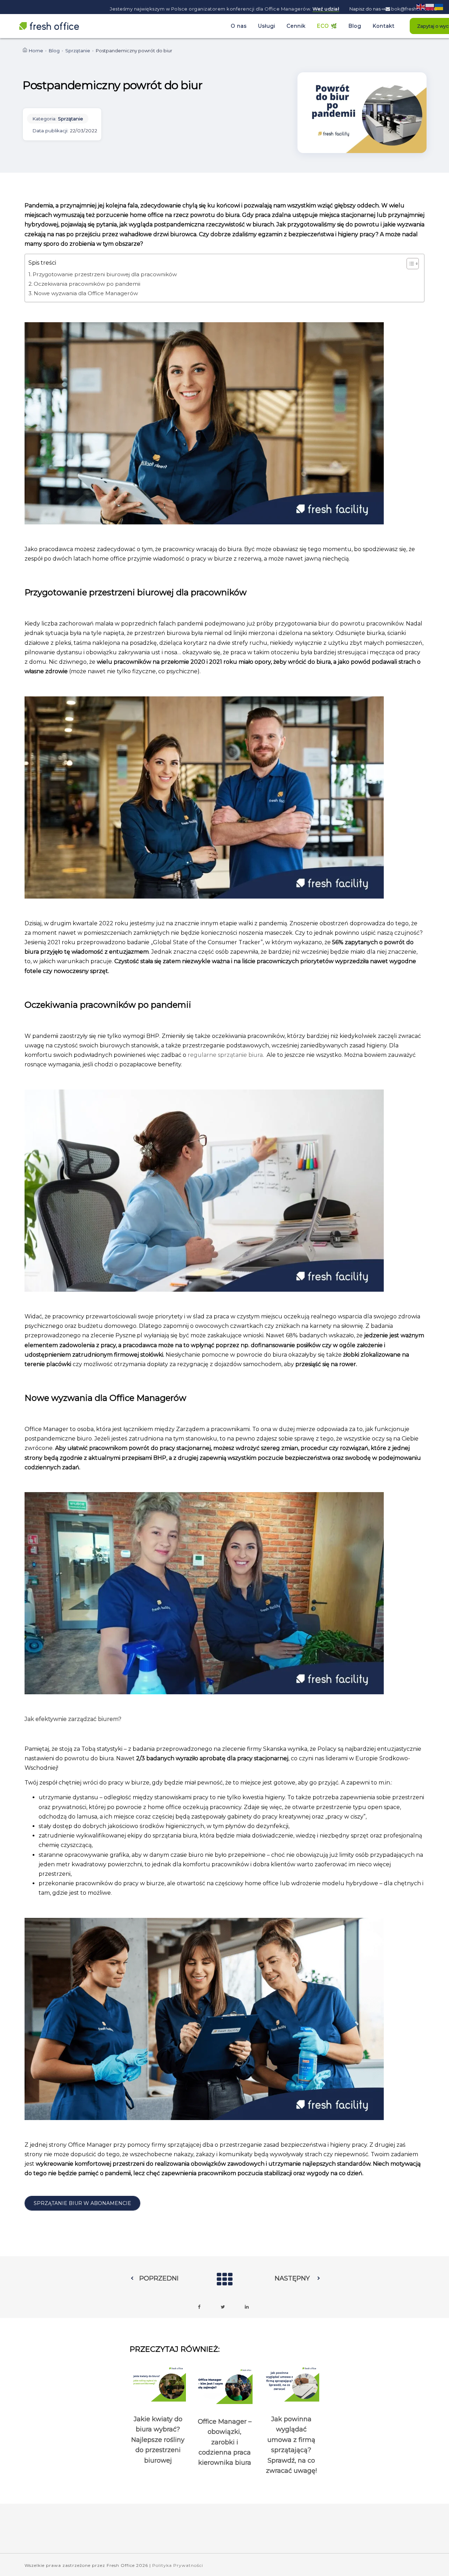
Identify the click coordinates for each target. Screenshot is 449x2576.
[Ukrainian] (439, 6)
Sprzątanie (78, 51)
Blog (355, 26)
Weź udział (326, 9)
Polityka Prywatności (178, 2565)
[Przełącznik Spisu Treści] (409, 264)
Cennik (296, 26)
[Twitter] (223, 2307)
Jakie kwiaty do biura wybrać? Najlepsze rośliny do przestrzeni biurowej (158, 2440)
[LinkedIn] (247, 2307)
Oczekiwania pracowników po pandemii (87, 284)
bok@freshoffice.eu (413, 9)
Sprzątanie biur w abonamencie (82, 2203)
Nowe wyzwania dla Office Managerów (86, 293)
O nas (239, 26)
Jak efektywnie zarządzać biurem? (74, 1719)
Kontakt (384, 26)
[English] (421, 6)
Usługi (267, 26)
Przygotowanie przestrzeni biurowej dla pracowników (105, 274)
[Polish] (430, 6)
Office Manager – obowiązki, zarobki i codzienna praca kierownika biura (225, 2442)
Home (36, 51)
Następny (292, 2278)
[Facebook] (199, 2307)
